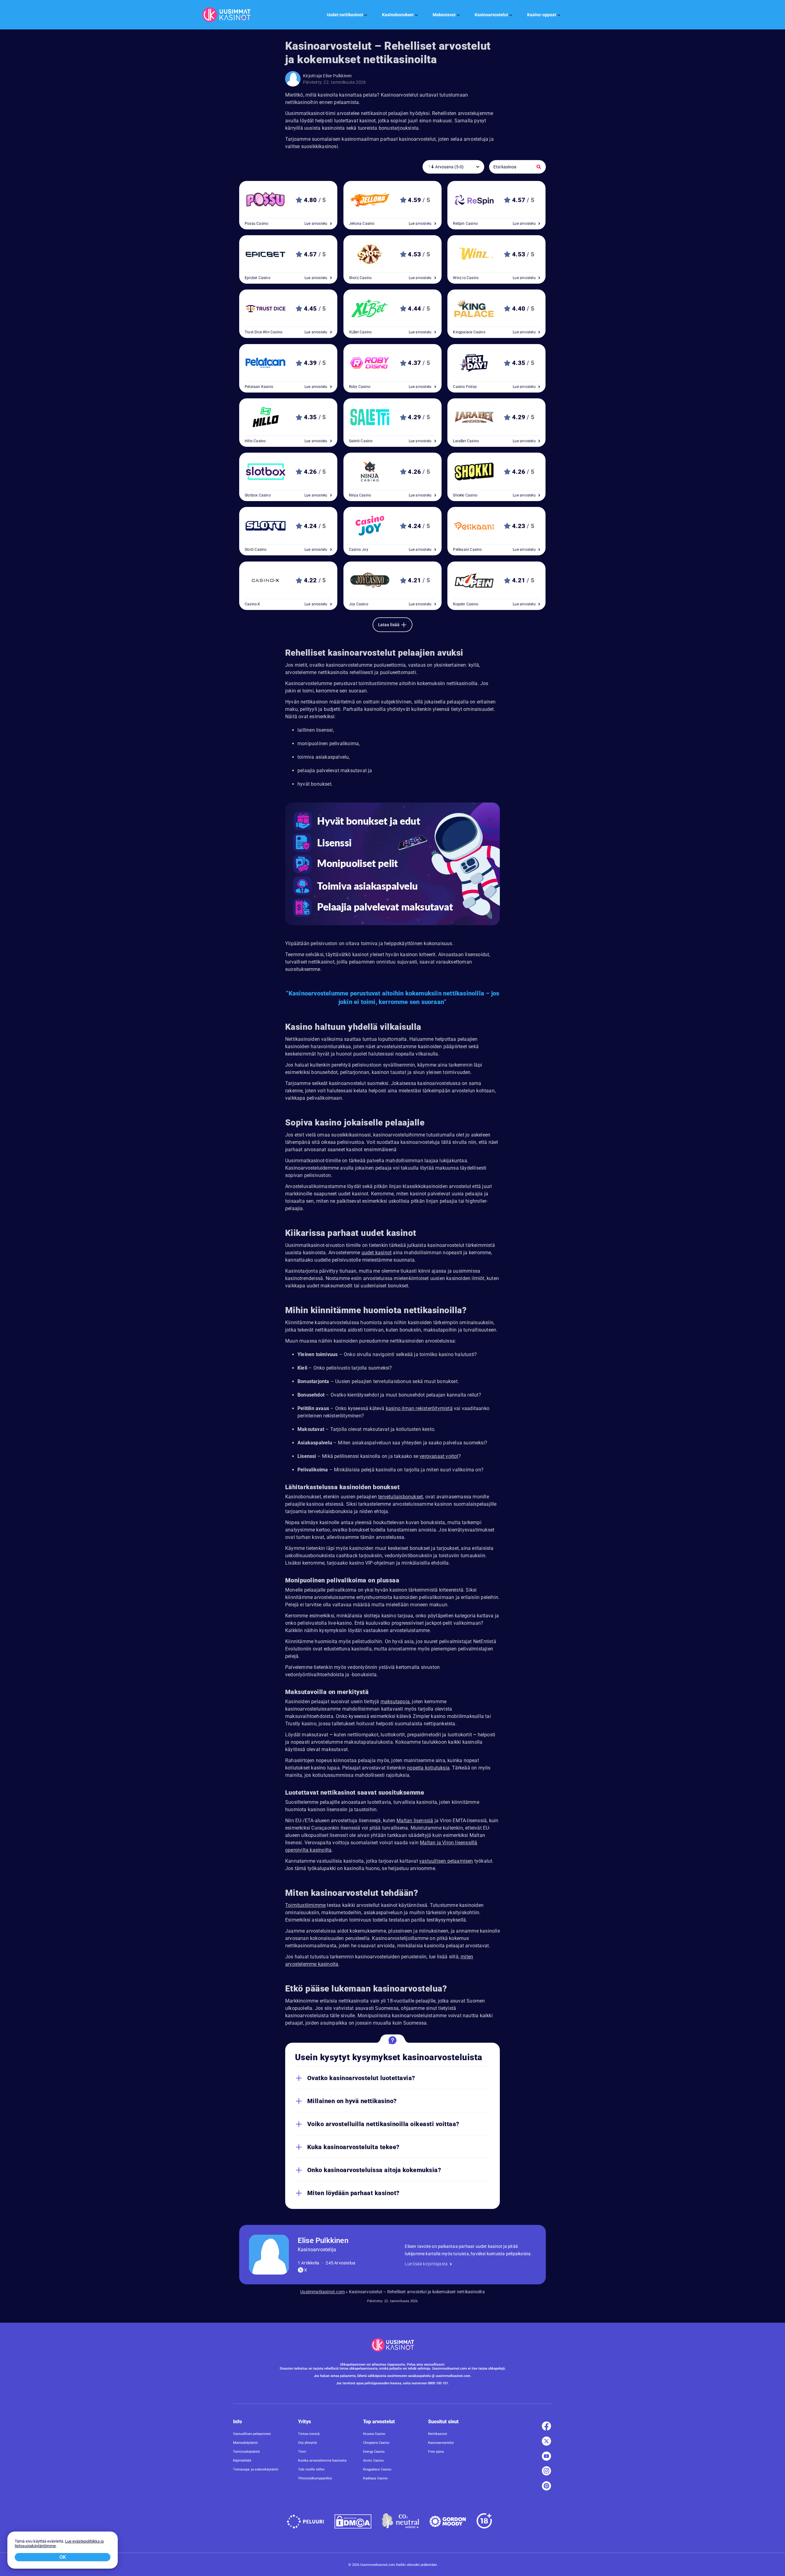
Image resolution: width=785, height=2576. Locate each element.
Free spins (436, 2451)
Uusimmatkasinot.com (322, 2292)
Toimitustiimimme (305, 1905)
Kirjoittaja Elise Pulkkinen (327, 76)
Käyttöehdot (242, 2460)
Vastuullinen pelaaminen (252, 2434)
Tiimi (302, 2451)
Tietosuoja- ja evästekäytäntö (256, 2469)
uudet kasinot (377, 1253)
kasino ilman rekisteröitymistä (419, 1408)
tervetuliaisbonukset (400, 1497)
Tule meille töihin (311, 2469)
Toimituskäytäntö (246, 2451)
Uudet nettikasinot (345, 15)
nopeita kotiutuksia (428, 1768)
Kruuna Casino (374, 2434)
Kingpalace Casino (377, 2469)
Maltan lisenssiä (415, 1821)
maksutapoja (395, 1702)
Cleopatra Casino (376, 2442)
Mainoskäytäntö (245, 2442)
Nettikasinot (438, 2434)
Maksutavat (444, 15)
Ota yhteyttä (307, 2442)
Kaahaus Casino (375, 2478)
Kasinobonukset (398, 15)
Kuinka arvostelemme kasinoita (322, 2460)
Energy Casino (374, 2451)
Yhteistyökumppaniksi (315, 2478)
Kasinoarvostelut (491, 15)
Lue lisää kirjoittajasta (426, 2264)
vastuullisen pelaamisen (446, 1861)
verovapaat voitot (439, 1456)
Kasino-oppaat (542, 15)
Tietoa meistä (309, 2434)
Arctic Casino (373, 2460)
